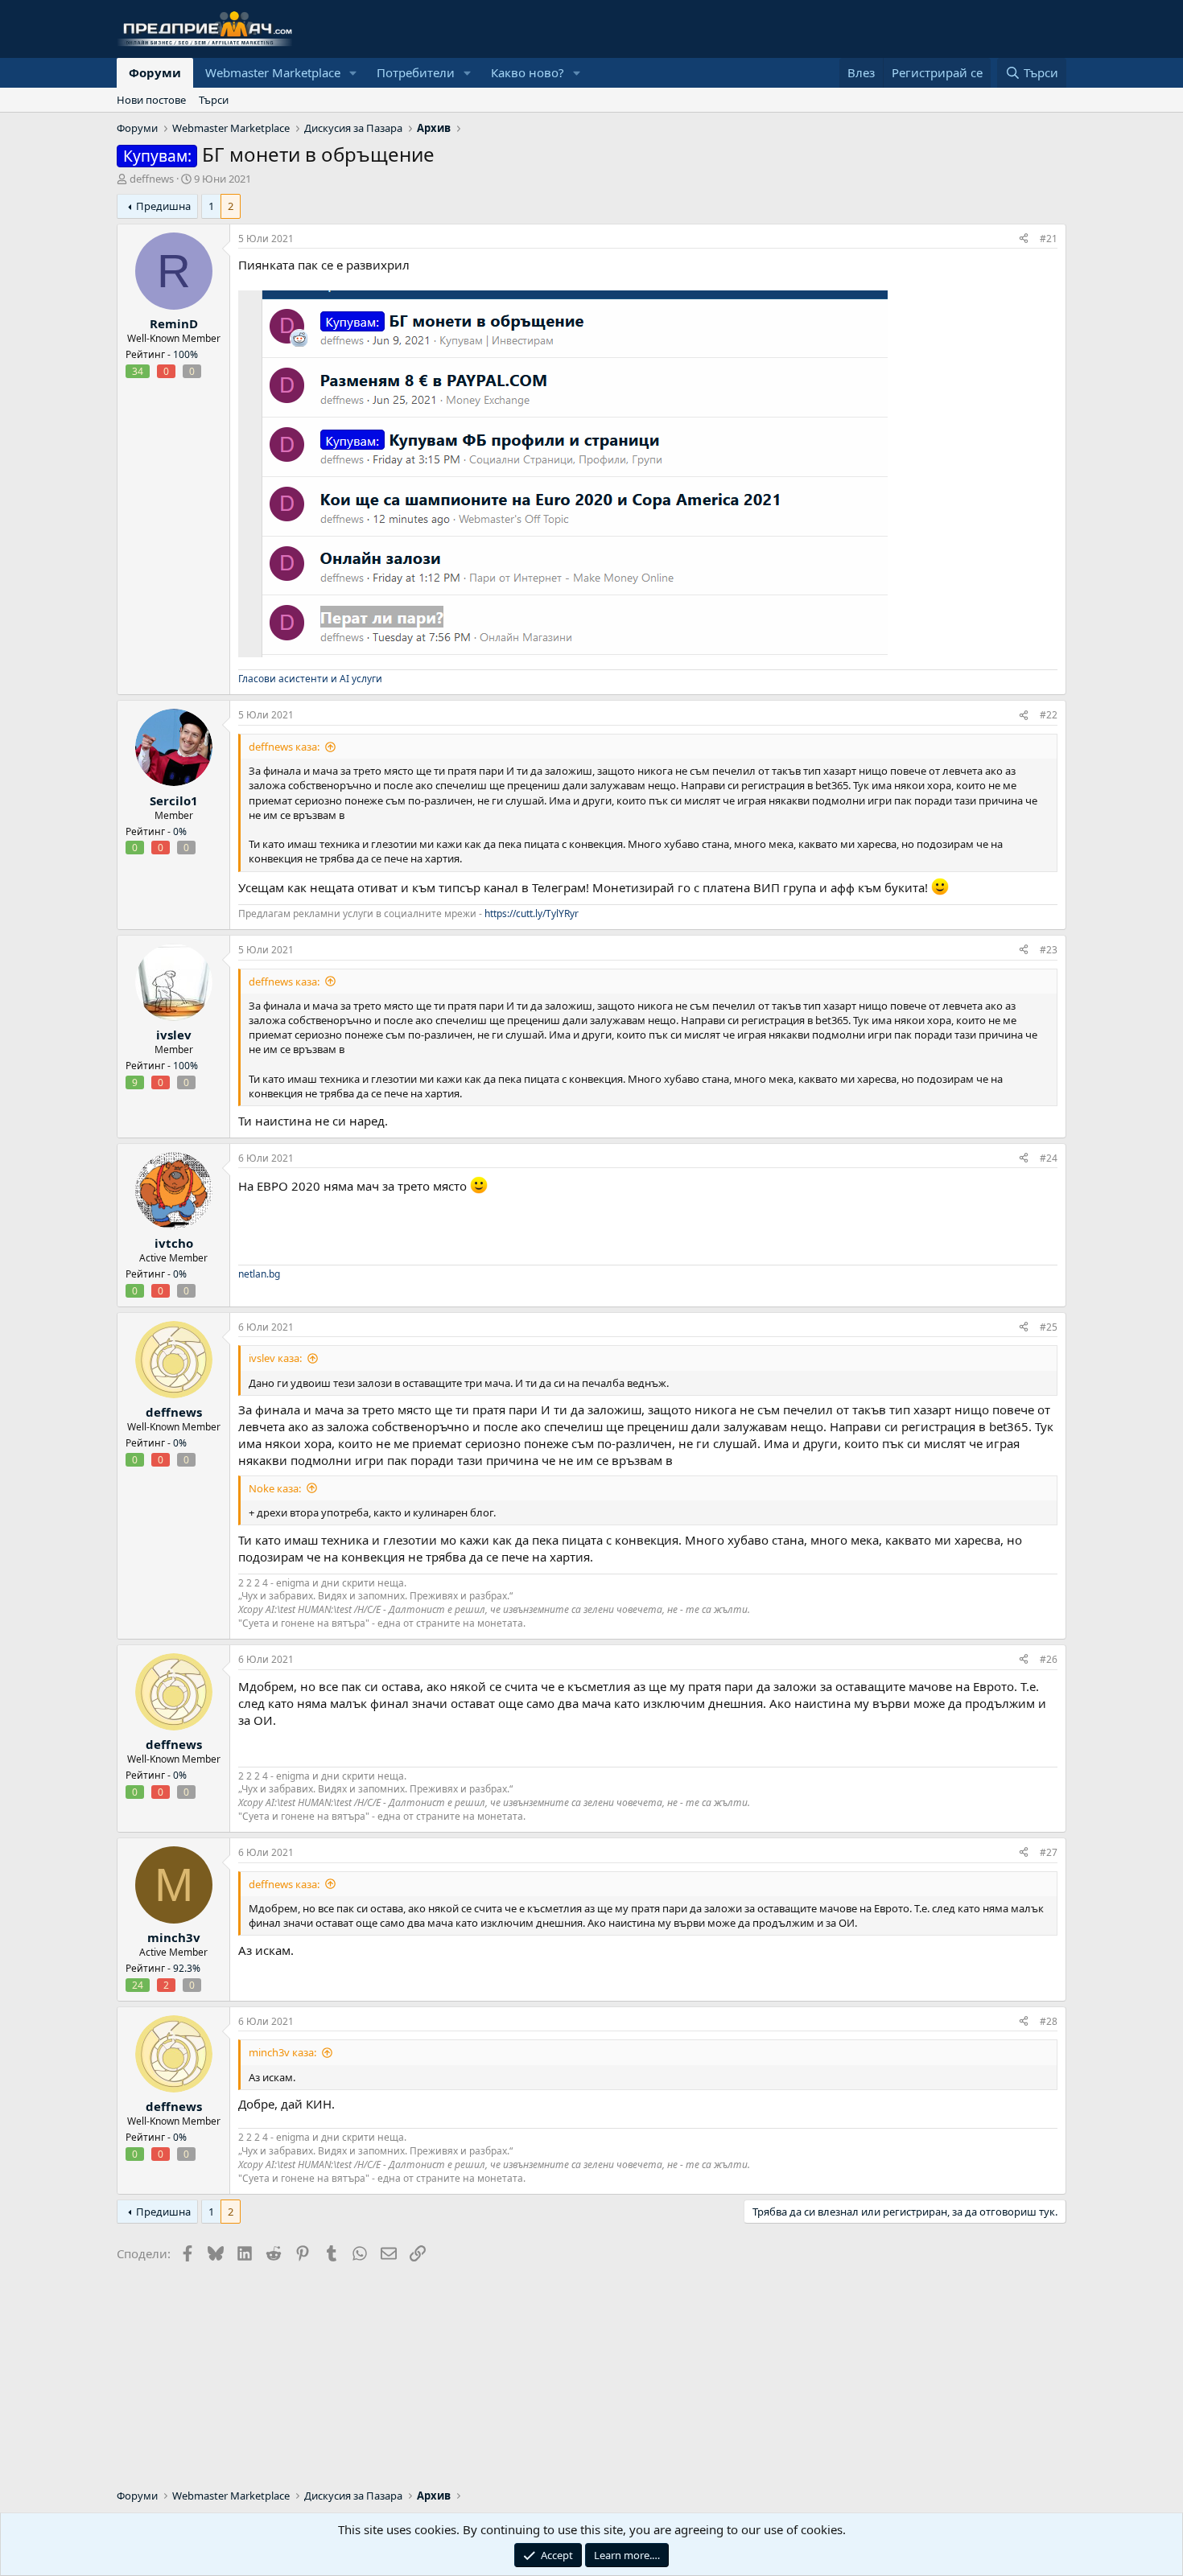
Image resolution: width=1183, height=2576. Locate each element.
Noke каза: (275, 1488)
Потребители (416, 72)
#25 (1049, 1327)
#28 (1049, 2021)
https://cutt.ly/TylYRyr (532, 914)
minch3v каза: (282, 2052)
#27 (1049, 1852)
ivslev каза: (275, 1358)
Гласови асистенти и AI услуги (310, 679)
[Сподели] (1024, 239)
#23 (1049, 950)
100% (185, 354)
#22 (1049, 715)
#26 (1049, 1659)
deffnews (152, 179)
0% (180, 831)
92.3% (187, 1968)
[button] (353, 73)
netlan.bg (259, 1274)
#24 (1049, 1158)
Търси (214, 100)
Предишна (163, 206)
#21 (1049, 239)
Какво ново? (528, 72)
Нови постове (151, 100)
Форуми (155, 72)
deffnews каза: (284, 747)
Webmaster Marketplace (273, 72)
